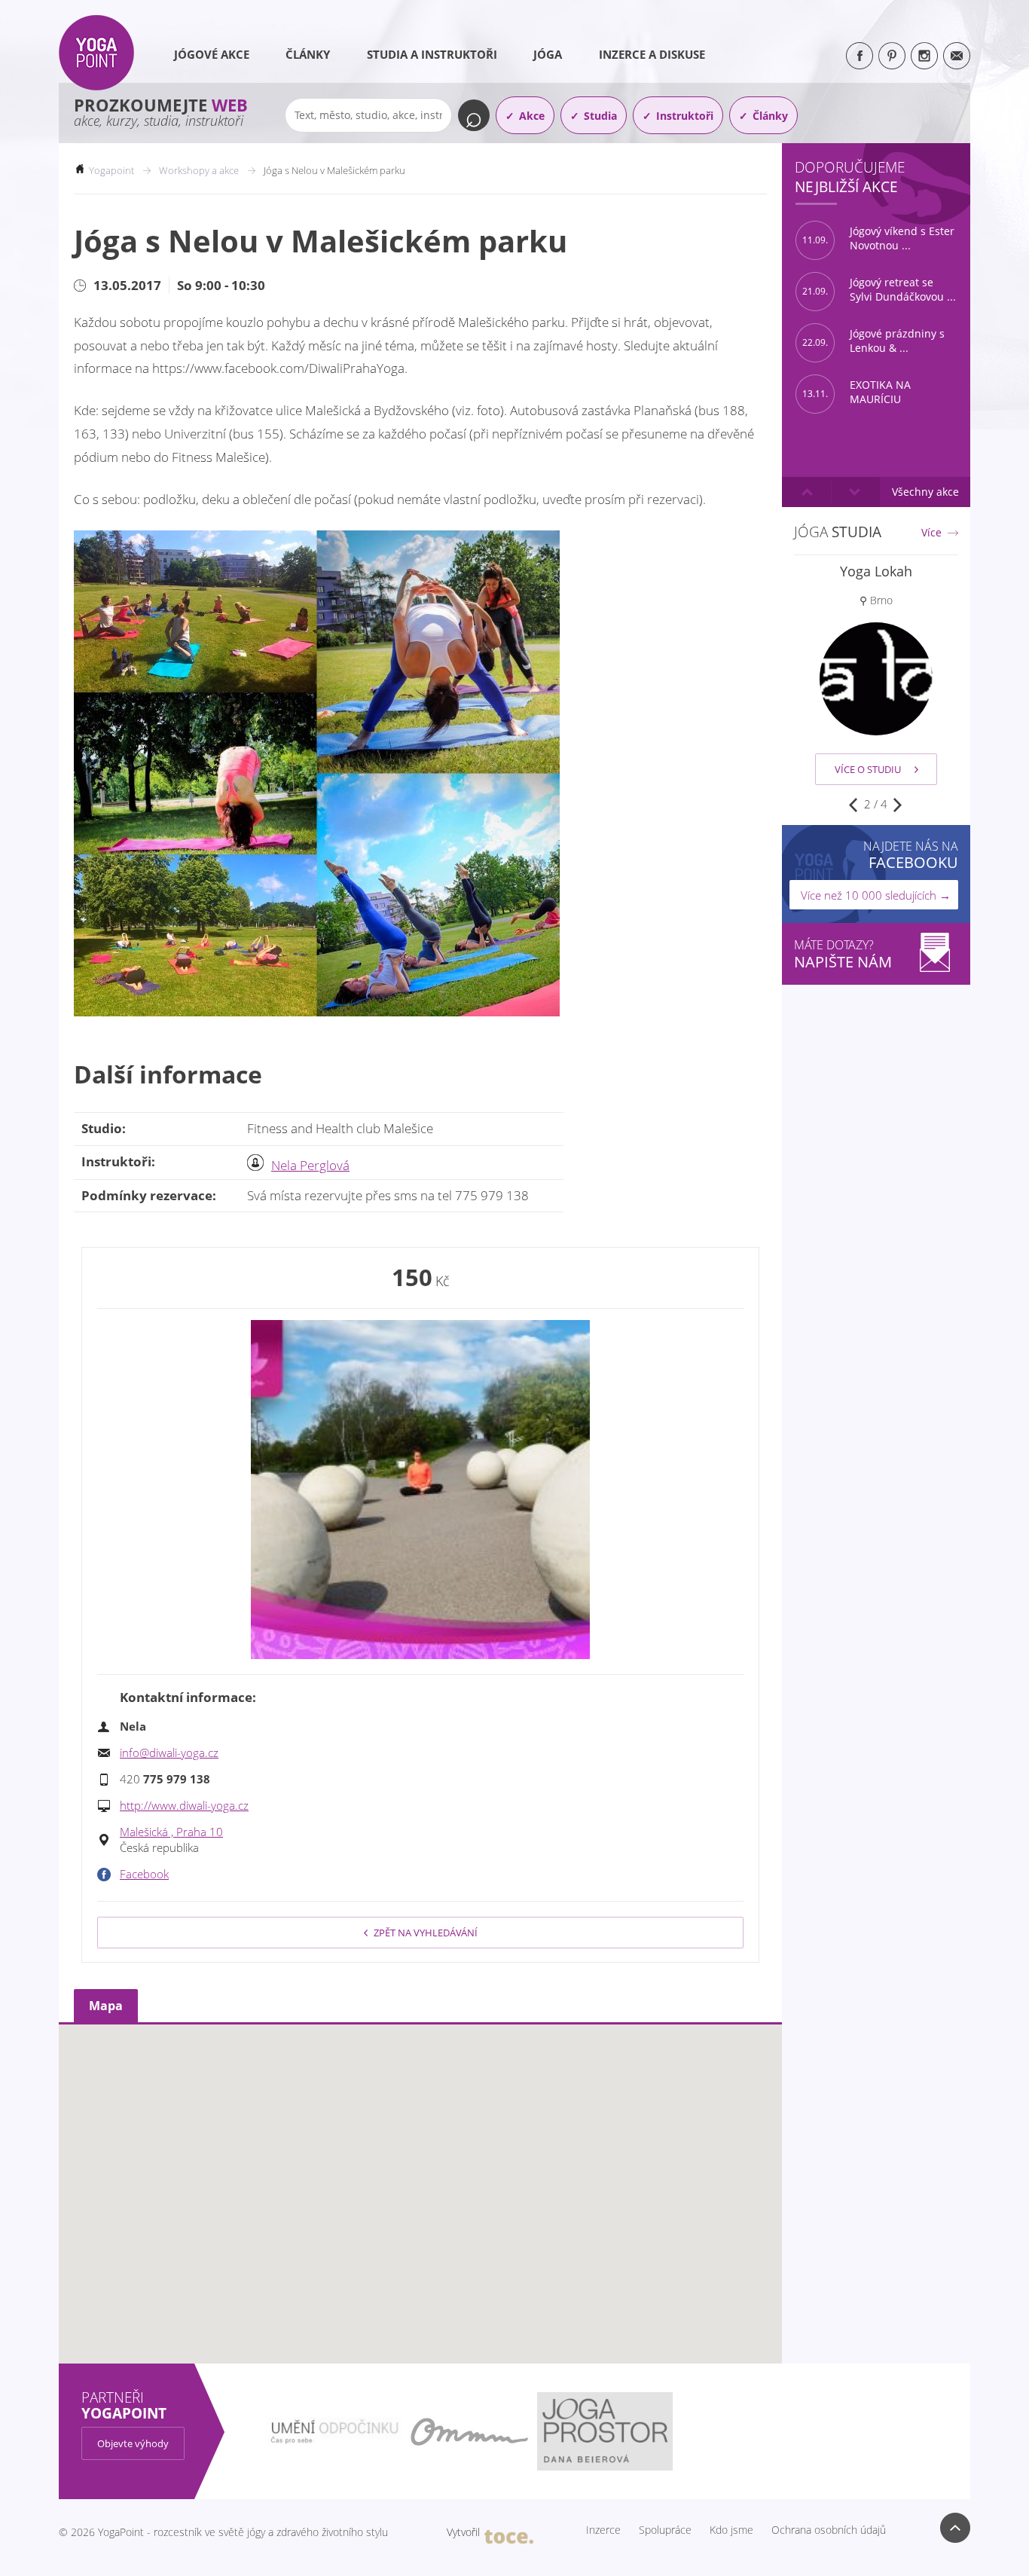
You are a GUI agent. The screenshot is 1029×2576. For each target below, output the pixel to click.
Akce (532, 116)
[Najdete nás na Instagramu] (924, 56)
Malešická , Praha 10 (171, 1832)
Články (308, 54)
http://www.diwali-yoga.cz (184, 1805)
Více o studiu (868, 769)
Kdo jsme (731, 2530)
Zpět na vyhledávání (426, 1933)
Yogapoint (111, 170)
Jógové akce (212, 54)
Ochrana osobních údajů (829, 2530)
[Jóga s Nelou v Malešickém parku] (420, 1490)
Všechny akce (925, 492)
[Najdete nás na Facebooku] (860, 56)
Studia (600, 116)
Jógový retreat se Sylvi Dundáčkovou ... (879, 290)
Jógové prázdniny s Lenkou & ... (873, 341)
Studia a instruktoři (432, 54)
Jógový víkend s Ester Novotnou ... (878, 238)
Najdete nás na (911, 855)
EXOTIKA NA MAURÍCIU (856, 392)
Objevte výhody (133, 2443)
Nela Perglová (310, 1165)
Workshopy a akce (199, 170)
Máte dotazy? (843, 954)
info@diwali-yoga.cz (169, 1752)
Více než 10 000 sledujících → (876, 895)
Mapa (106, 2006)
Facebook (144, 1874)
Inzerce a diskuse (652, 54)
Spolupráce (665, 2530)
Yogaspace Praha (876, 571)
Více (931, 533)
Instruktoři (685, 116)
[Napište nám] (957, 56)
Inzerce (603, 2530)
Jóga (548, 54)
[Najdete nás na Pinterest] (892, 56)
